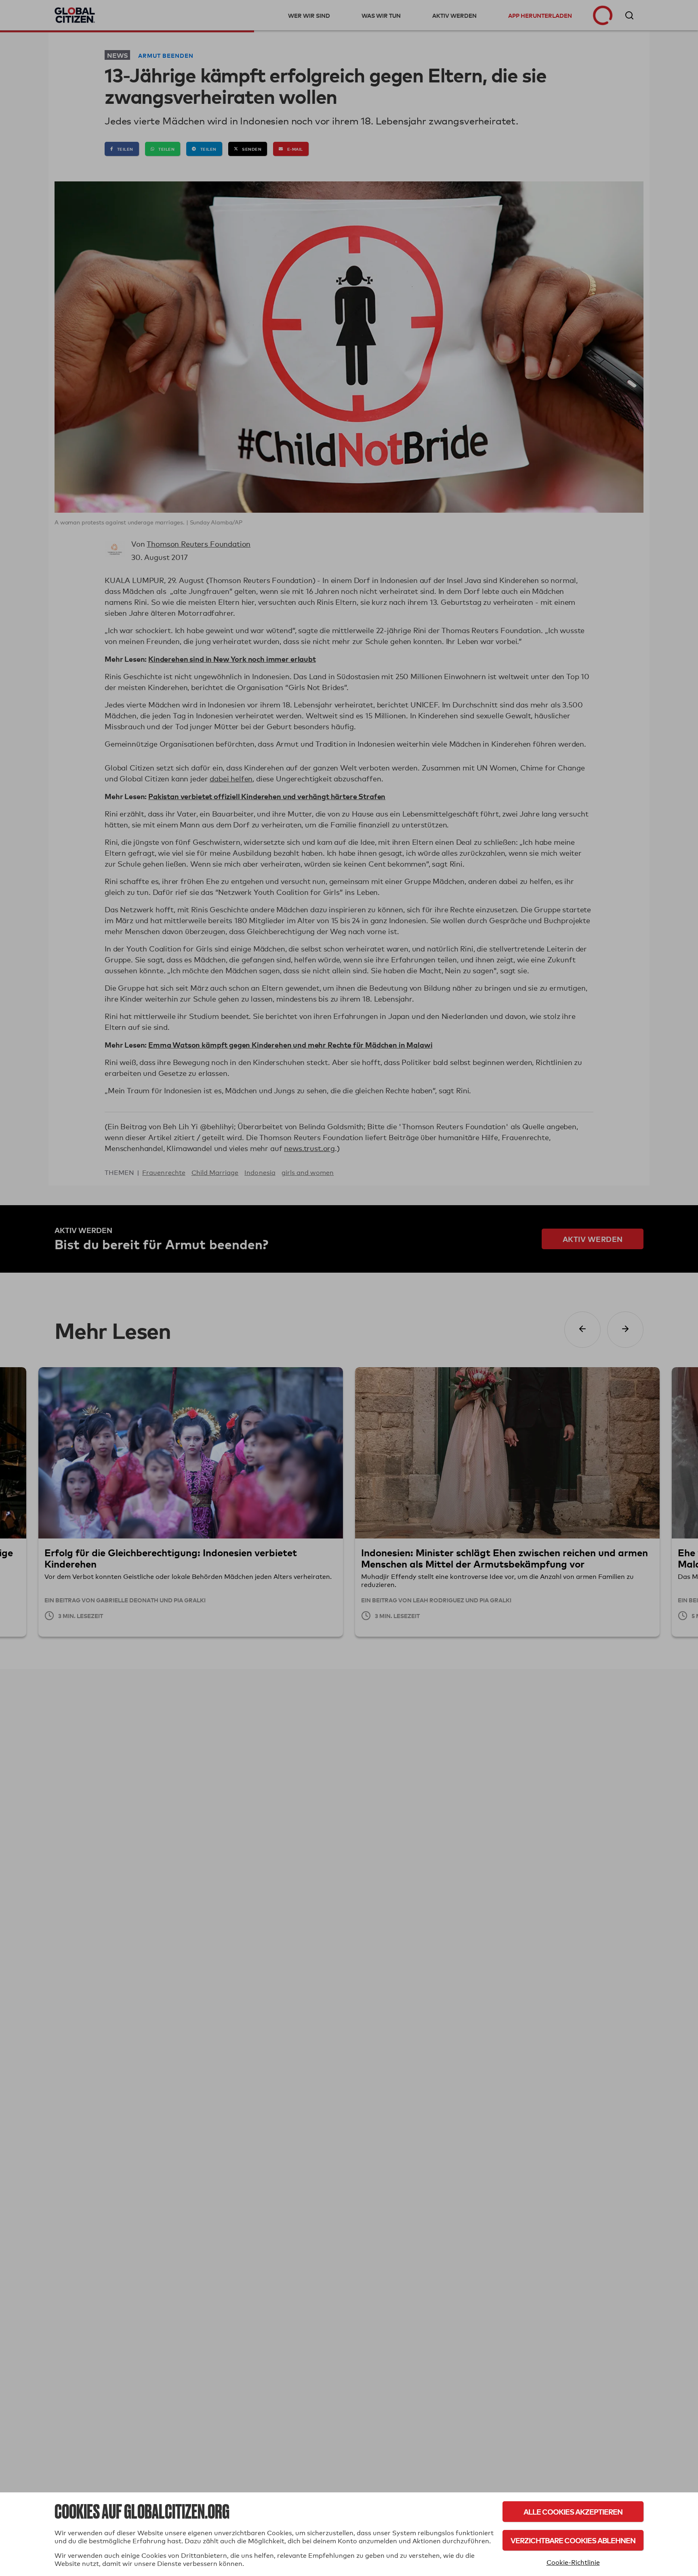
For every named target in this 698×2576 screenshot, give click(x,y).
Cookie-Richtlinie (573, 2562)
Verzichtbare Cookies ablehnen (573, 2540)
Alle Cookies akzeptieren (573, 2512)
